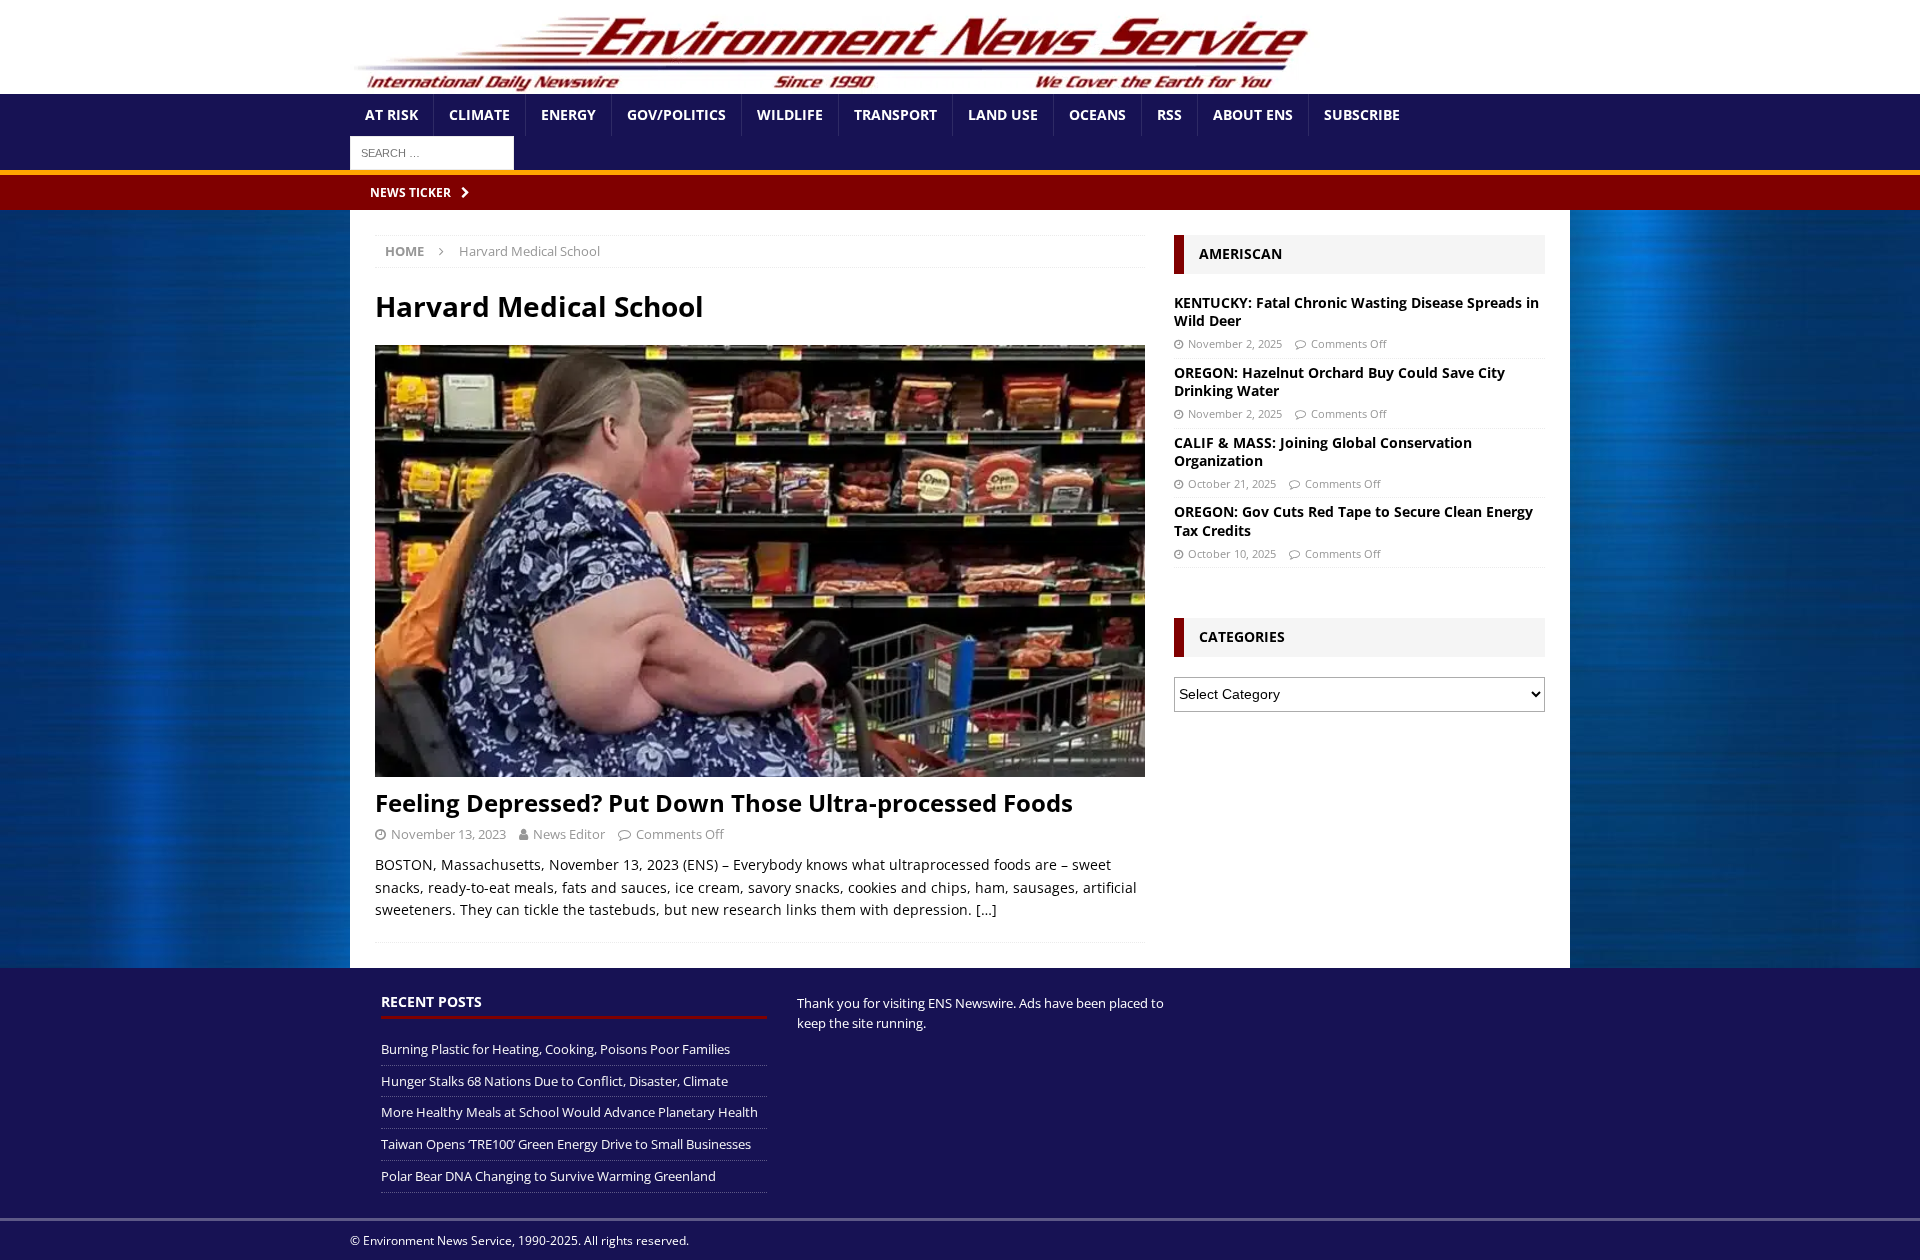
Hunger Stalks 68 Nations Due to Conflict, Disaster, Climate (554, 1081)
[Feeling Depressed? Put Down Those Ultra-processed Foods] (760, 561)
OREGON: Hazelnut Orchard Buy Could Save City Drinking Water (1339, 381)
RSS (1169, 114)
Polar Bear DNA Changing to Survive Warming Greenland (548, 1176)
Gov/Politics (676, 114)
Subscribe (1362, 114)
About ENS (1253, 114)
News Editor (569, 834)
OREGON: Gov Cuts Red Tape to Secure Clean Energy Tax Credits (1353, 520)
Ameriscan (1240, 253)
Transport (895, 114)
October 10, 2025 (1232, 553)
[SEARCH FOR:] (432, 151)
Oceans (1097, 114)
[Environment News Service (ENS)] (835, 82)
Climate (479, 114)
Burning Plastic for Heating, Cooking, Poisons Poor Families (555, 1049)
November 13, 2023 (448, 834)
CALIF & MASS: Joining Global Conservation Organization (1323, 451)
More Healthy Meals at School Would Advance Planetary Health (569, 1112)
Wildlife (790, 114)
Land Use (1003, 114)
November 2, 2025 (1235, 343)
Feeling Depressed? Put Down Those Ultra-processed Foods (724, 802)
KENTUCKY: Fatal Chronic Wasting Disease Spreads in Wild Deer (1356, 311)
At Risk (391, 114)
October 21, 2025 (1232, 483)
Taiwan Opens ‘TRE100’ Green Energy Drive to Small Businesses (566, 1144)
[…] (986, 909)
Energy (568, 114)
